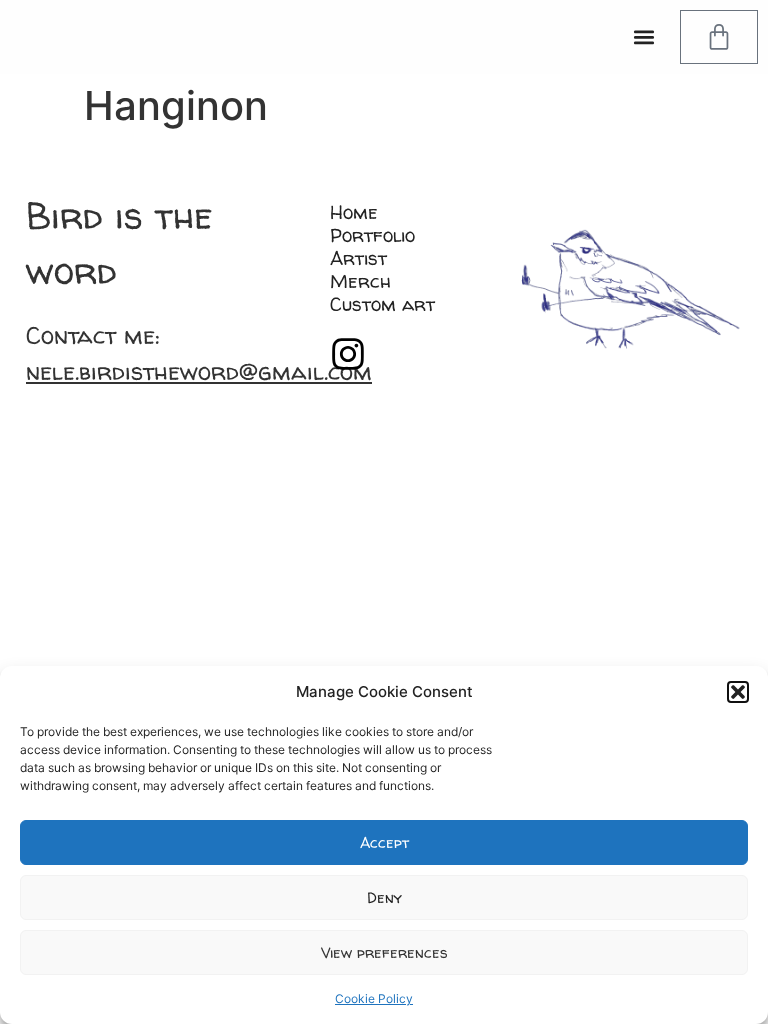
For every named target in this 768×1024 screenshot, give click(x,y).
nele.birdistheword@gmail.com (199, 371)
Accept (384, 842)
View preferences (384, 952)
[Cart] (719, 37)
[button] (738, 692)
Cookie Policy (374, 998)
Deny (384, 897)
